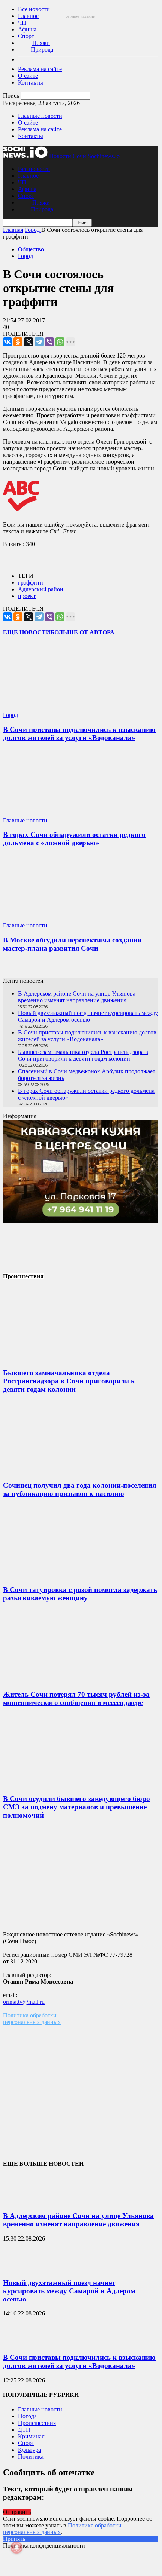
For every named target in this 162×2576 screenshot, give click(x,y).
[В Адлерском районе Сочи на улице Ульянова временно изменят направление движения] (22, 2201)
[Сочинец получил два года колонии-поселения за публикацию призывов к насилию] (59, 1471)
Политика (31, 2457)
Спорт (26, 36)
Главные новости (40, 116)
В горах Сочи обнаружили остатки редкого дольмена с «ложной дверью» (74, 839)
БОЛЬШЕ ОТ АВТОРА (82, 632)
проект (27, 596)
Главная (13, 230)
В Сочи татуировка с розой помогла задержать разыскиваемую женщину (80, 1594)
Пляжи (41, 43)
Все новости (34, 9)
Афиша (27, 29)
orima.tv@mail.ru (24, 2002)
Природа (42, 50)
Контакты (31, 82)
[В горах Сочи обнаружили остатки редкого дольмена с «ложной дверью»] (48, 814)
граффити (31, 582)
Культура (29, 2450)
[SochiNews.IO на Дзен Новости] (81, 969)
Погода (27, 2416)
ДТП (24, 2430)
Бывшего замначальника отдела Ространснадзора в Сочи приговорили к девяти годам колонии (83, 1055)
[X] (28, 342)
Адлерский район (41, 589)
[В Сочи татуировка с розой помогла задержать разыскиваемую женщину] (59, 1575)
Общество (31, 249)
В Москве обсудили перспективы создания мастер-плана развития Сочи (72, 944)
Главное (28, 16)
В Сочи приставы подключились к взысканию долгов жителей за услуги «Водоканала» (79, 734)
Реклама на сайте (40, 69)
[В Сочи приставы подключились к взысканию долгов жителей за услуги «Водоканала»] (48, 708)
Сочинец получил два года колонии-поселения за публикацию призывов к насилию (79, 1489)
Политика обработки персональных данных (32, 2019)
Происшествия (37, 2423)
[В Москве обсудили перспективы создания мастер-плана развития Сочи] (48, 919)
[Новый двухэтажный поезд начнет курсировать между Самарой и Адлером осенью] (22, 2268)
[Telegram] (39, 342)
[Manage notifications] (16, 2548)
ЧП (22, 23)
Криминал (31, 2436)
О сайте (28, 76)
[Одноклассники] (18, 342)
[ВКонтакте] (7, 342)
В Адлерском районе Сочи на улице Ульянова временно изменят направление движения (77, 997)
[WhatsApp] (60, 342)
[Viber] (49, 342)
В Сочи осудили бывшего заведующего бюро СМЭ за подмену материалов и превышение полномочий (76, 1807)
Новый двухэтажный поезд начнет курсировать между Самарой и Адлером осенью (88, 1016)
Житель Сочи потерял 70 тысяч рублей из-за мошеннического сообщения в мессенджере (76, 1698)
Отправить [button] (17, 2512)
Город (25, 256)
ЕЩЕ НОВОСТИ (27, 632)
